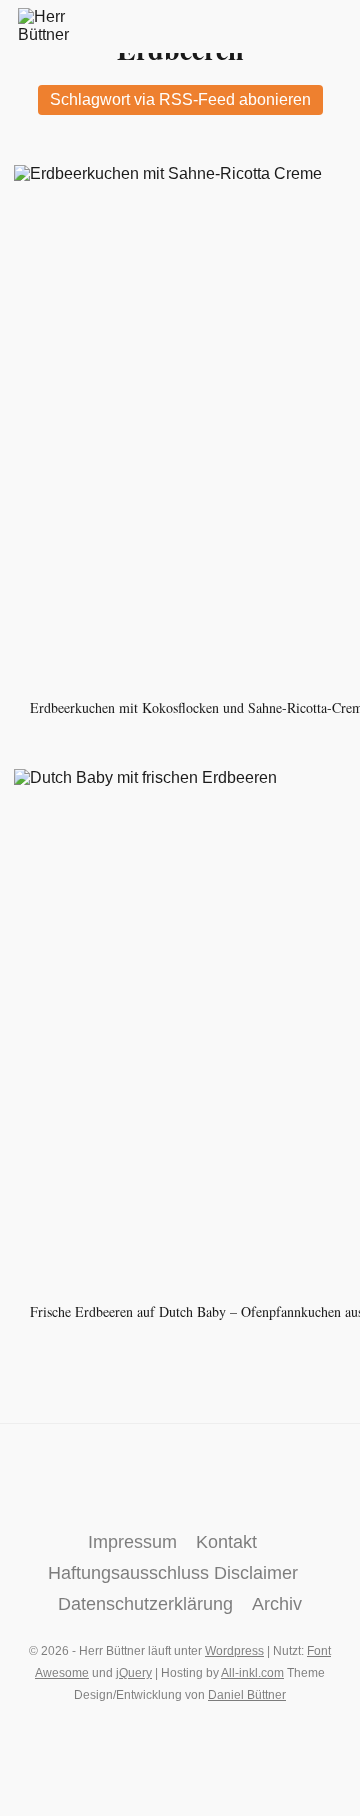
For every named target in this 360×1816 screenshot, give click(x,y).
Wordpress (234, 1651)
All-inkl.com (252, 1673)
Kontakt (226, 1542)
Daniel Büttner (247, 1695)
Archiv (277, 1604)
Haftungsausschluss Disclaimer (173, 1573)
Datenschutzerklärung (145, 1604)
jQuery (134, 1673)
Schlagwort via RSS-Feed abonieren (180, 99)
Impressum (132, 1542)
